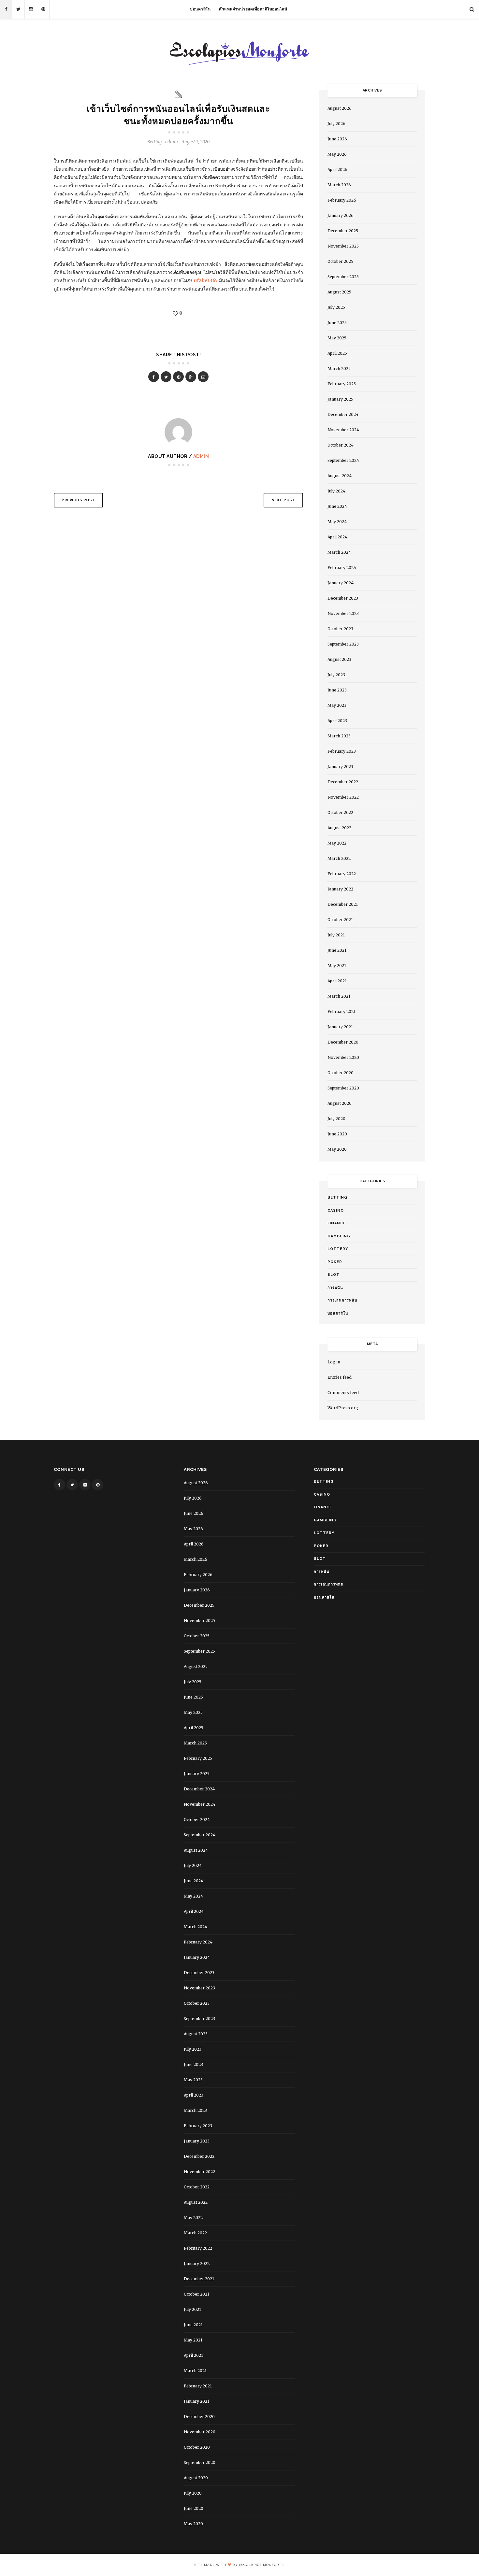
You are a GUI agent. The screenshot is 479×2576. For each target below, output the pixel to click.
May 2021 (337, 966)
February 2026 (342, 200)
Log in (334, 1362)
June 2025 (337, 323)
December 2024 (343, 414)
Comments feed (343, 1393)
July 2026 (336, 124)
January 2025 (340, 399)
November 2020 (343, 1057)
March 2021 (339, 996)
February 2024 (342, 568)
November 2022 (343, 797)
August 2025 (339, 292)
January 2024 (341, 583)
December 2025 (343, 231)
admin (201, 456)
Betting (154, 142)
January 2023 (340, 767)
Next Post (283, 500)
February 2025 (342, 384)
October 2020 (341, 1073)
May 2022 (337, 843)
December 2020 (343, 1042)
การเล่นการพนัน (342, 1300)
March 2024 (339, 552)
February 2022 (342, 874)
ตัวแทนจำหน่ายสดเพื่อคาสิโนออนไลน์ (253, 9)
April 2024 (337, 537)
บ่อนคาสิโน (200, 9)
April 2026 (337, 170)
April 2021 (337, 981)
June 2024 (337, 506)
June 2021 (337, 950)
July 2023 (336, 675)
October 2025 (340, 261)
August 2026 (340, 108)
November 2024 (343, 430)
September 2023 (343, 644)
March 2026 (339, 185)
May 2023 (337, 705)
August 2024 (340, 476)
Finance (337, 1223)
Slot (334, 1275)
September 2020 (343, 1088)
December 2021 (343, 904)
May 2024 (337, 522)
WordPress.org (343, 1408)
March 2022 (339, 858)
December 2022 (343, 782)
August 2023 (339, 659)
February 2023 (342, 751)
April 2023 (337, 721)
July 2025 (336, 307)
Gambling (339, 1236)
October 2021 (340, 920)
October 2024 (341, 445)
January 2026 (341, 215)
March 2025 (339, 369)
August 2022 (339, 828)
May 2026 (337, 154)
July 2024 (336, 491)
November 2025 (343, 246)
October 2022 (340, 812)
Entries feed (340, 1377)
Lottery (338, 1249)
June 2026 (337, 139)
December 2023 (343, 598)
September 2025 (343, 277)
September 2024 (343, 460)
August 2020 (340, 1103)
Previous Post (78, 500)
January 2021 (340, 1027)
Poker (335, 1262)
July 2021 (336, 935)
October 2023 (340, 629)
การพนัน (335, 1288)
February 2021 (341, 1011)
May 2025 (337, 338)
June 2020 (337, 1134)
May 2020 (337, 1149)
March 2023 (339, 736)
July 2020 (336, 1119)
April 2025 (337, 353)
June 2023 (337, 690)
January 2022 (340, 889)
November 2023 (343, 613)
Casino (336, 1210)
